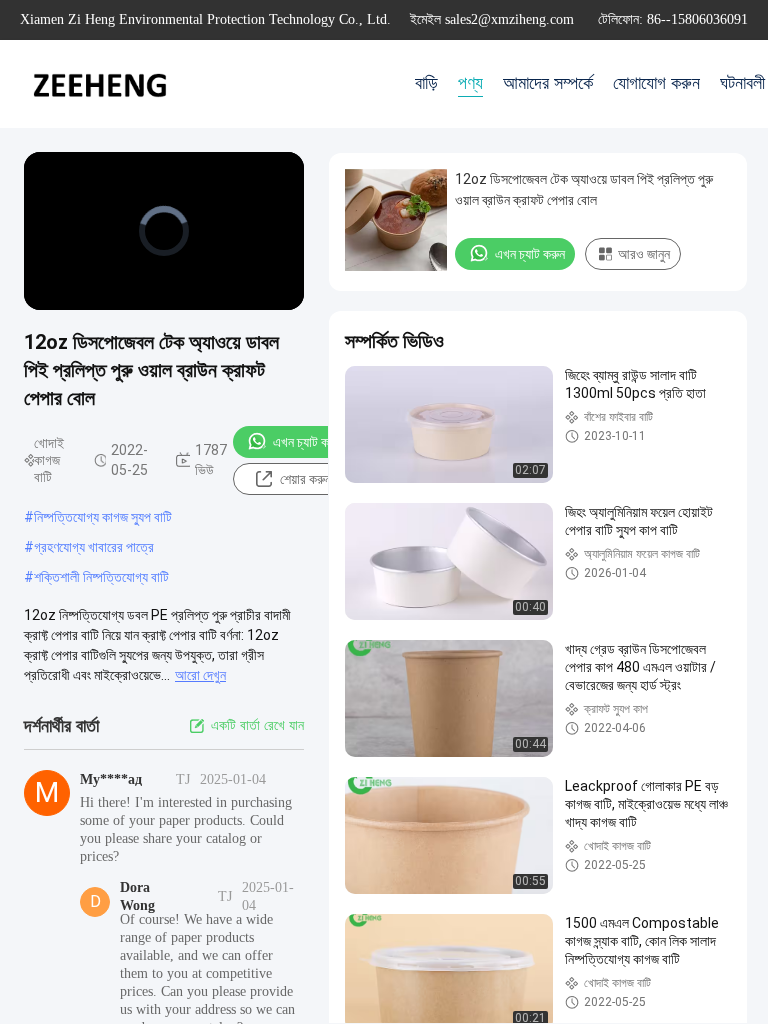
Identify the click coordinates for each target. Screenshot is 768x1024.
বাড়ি (426, 83)
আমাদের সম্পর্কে (548, 83)
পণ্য (470, 83)
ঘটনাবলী (742, 83)
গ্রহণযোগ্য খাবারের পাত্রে (94, 547)
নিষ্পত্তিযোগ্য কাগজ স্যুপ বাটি (103, 517)
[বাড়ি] (100, 84)
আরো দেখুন (200, 675)
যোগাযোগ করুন (656, 83)
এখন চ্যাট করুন (308, 442)
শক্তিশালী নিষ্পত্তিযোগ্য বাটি (101, 577)
